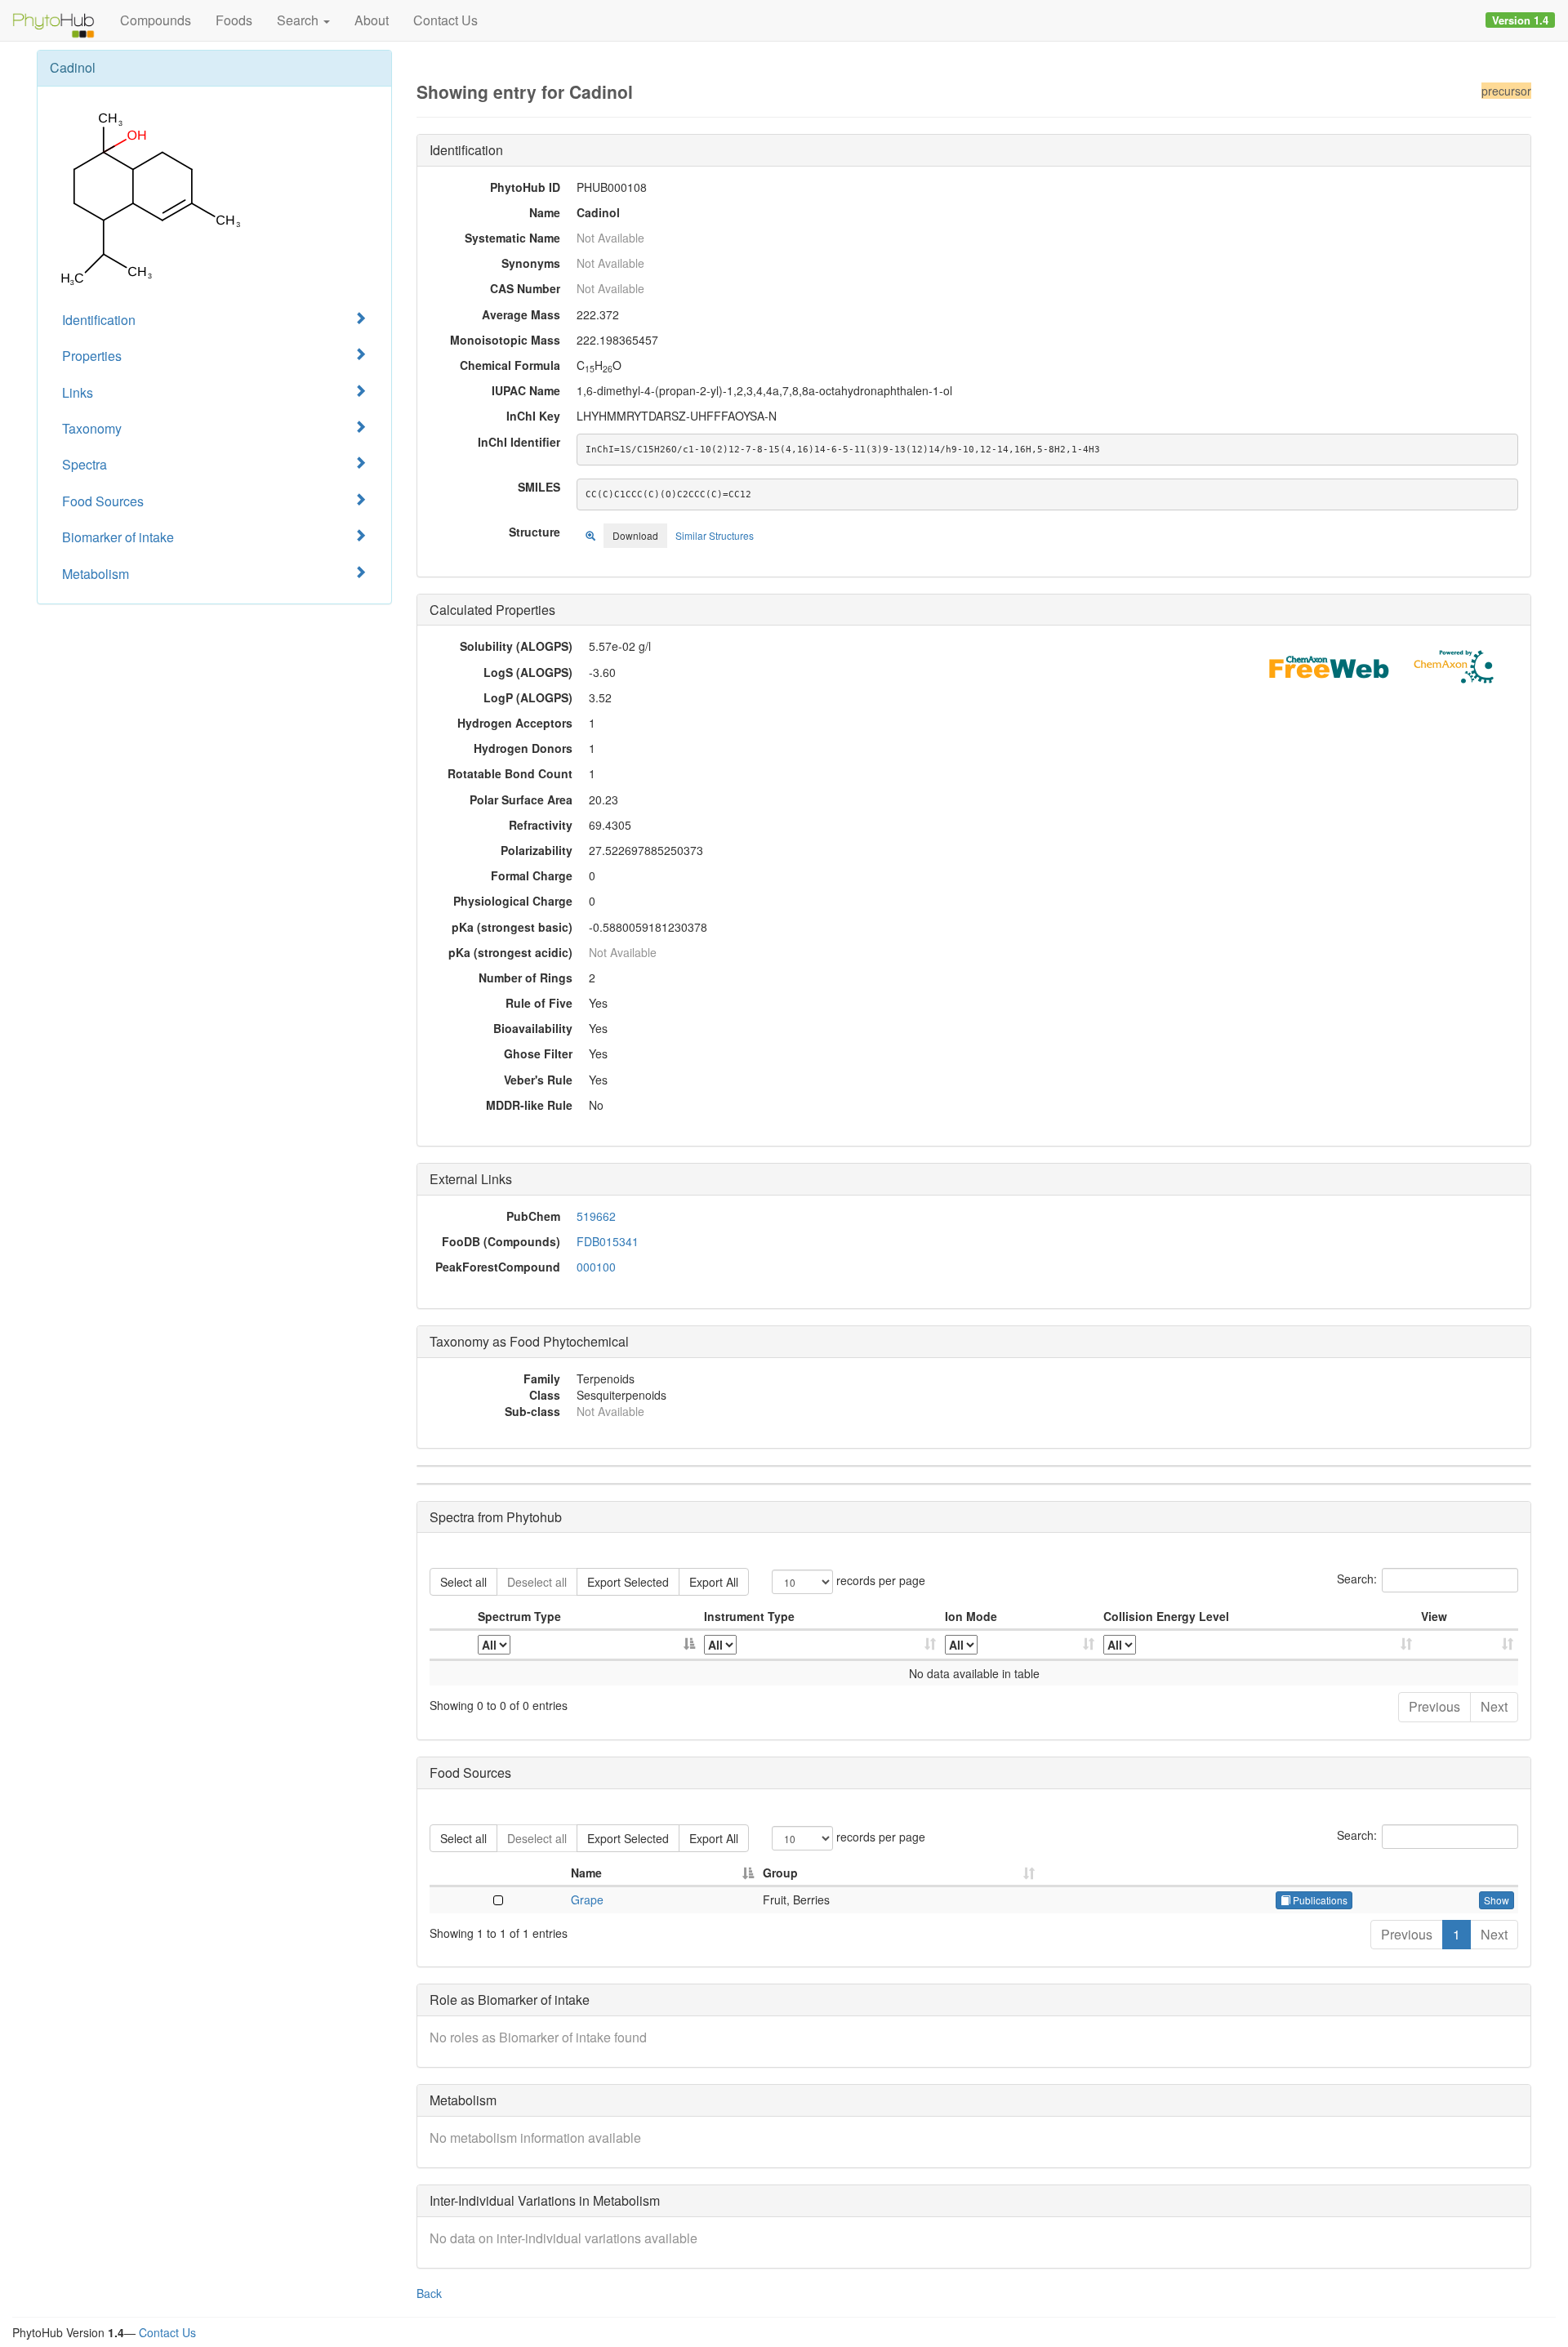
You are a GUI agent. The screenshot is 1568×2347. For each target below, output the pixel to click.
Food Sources (103, 501)
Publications (1319, 1900)
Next (1494, 1706)
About (372, 20)
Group (780, 1873)
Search (299, 20)
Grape (587, 1899)
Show (1497, 1900)
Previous (1434, 1706)
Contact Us (445, 20)
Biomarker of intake (118, 537)
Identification (99, 320)
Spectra (85, 464)
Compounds (156, 20)
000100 (596, 1267)
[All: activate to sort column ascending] (821, 1645)
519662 (596, 1216)
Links (78, 392)
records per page (879, 1580)
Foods (234, 20)
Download (635, 535)
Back (429, 2293)
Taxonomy (92, 428)
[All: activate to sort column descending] (586, 1645)
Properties (92, 356)
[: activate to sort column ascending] (1468, 1645)
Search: (1357, 1579)
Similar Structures (715, 535)
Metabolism (96, 574)
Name (586, 1873)
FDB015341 (608, 1241)
